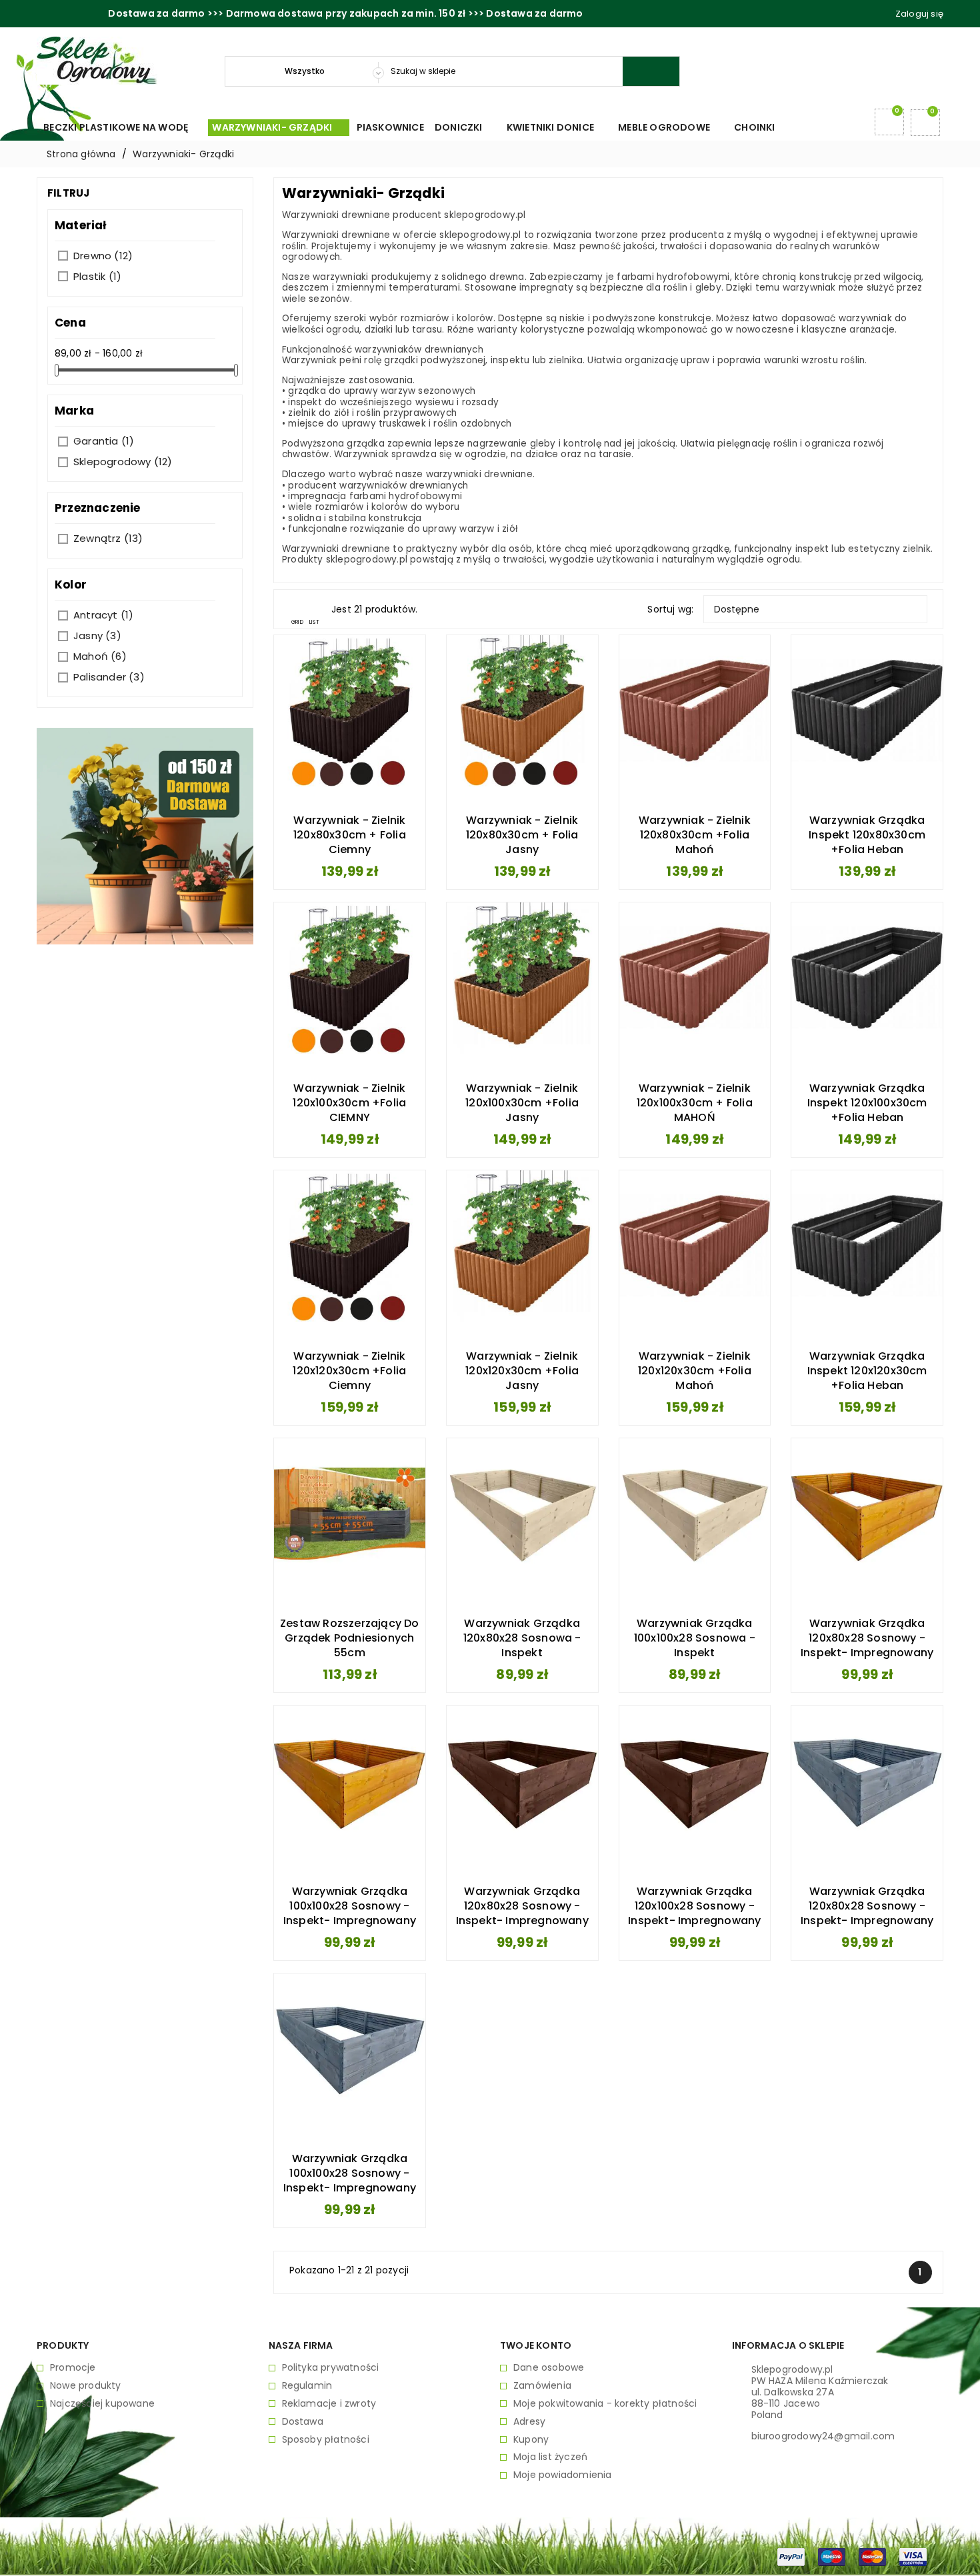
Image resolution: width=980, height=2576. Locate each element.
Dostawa (303, 2422)
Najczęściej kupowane (102, 2404)
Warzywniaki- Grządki (278, 127)
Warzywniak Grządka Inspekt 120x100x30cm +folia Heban (867, 1103)
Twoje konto (536, 2345)
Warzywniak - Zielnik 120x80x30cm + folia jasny (522, 835)
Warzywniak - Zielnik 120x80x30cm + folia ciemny (350, 835)
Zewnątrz (108, 538)
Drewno (103, 256)
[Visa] (913, 2556)
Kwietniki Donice (556, 127)
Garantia (104, 441)
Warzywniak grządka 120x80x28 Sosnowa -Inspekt (522, 1638)
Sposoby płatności (326, 2440)
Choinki (760, 127)
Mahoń (100, 656)
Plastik (97, 276)
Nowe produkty (86, 2386)
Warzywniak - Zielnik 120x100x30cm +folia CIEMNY (349, 1103)
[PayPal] (791, 2556)
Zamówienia (542, 2386)
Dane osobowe (549, 2368)
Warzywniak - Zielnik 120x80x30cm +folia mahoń (695, 835)
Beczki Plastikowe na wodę (121, 127)
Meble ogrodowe (670, 127)
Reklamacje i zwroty (329, 2404)
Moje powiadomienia (563, 2475)
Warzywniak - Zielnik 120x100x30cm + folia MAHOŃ (695, 1103)
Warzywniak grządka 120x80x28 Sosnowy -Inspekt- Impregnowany (867, 1638)
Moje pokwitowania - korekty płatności (605, 2404)
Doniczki (464, 127)
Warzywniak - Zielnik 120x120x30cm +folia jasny (522, 1371)
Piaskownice (390, 127)
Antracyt (103, 615)
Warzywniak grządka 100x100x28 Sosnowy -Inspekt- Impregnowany (350, 1906)
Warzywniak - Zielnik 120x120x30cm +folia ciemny (349, 1371)
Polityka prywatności (331, 2368)
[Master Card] (872, 2556)
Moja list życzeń (550, 2457)
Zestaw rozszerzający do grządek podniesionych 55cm (350, 1638)
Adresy (529, 2422)
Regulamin (307, 2386)
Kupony (531, 2440)
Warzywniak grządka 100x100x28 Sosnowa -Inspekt (695, 1638)
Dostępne (815, 609)
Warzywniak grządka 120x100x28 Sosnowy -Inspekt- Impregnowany (694, 1906)
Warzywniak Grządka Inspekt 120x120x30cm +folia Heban (867, 1371)
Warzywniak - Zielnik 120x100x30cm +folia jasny (522, 1103)
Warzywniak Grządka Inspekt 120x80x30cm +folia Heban (867, 835)
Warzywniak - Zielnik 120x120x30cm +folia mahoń (695, 1371)
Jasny (97, 636)
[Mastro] (832, 2556)
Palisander (109, 677)
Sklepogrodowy (123, 462)
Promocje (73, 2368)
